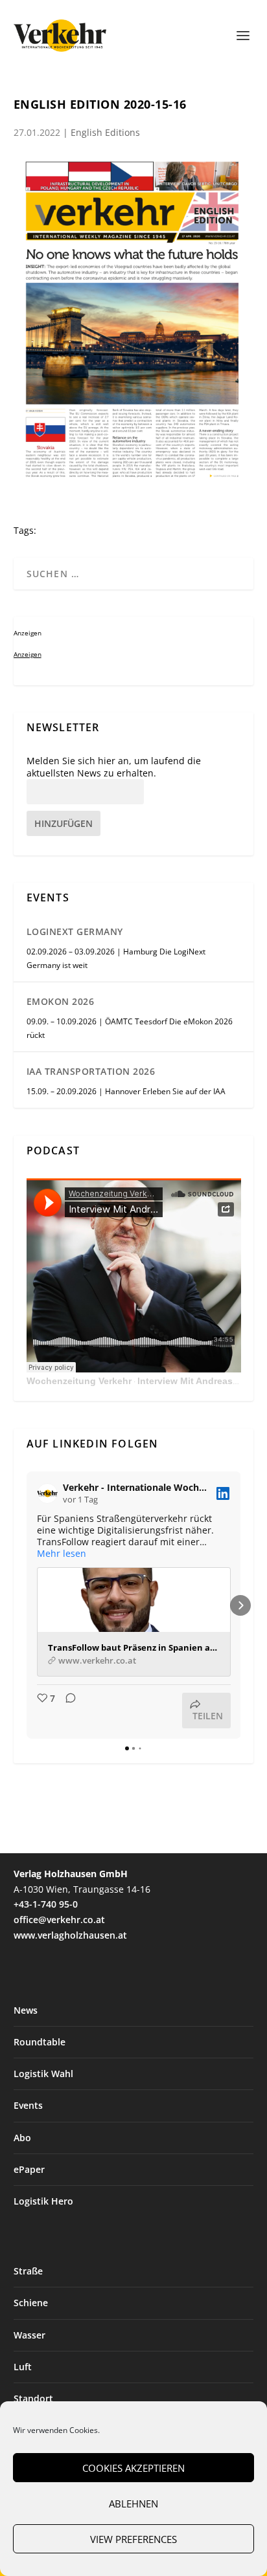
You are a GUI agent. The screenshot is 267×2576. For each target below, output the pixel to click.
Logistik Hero (43, 2201)
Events (28, 2105)
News (26, 2010)
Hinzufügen (64, 823)
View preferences (133, 2539)
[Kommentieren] (67, 1711)
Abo (22, 2138)
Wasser (29, 2335)
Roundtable (40, 2042)
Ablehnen (133, 2504)
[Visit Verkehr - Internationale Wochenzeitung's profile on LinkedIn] (50, 1493)
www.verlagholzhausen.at (70, 1935)
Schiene (31, 2303)
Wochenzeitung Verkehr (79, 1381)
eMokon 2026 (61, 1001)
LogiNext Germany (75, 931)
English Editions (105, 132)
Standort (33, 2398)
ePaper (29, 2169)
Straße (28, 2271)
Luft (23, 2367)
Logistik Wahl (43, 2074)
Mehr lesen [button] (62, 1554)
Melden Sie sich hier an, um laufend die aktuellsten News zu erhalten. (114, 767)
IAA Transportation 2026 (91, 1071)
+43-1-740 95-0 (46, 1904)
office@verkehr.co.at (59, 1920)
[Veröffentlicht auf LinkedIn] (223, 1493)
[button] (27, 1605)
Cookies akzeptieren (133, 2468)
